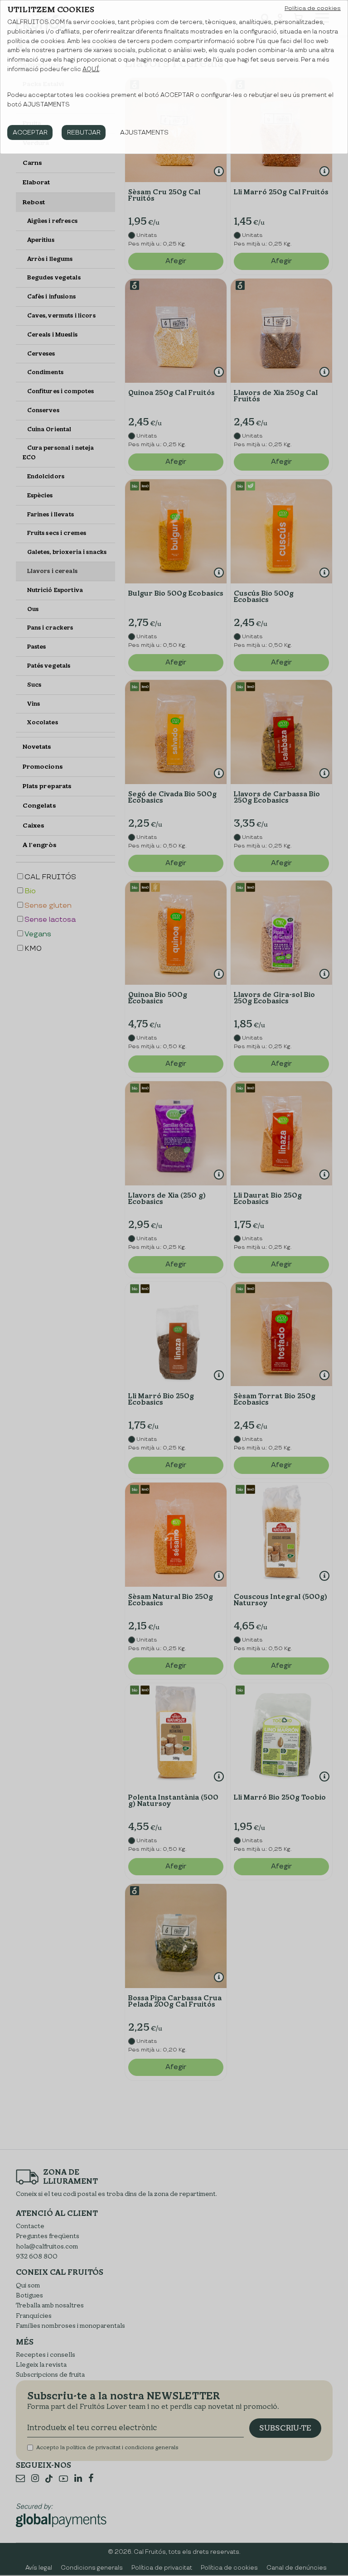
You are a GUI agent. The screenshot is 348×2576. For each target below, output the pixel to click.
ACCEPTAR (30, 132)
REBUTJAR (84, 132)
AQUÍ (91, 69)
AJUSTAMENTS (144, 132)
